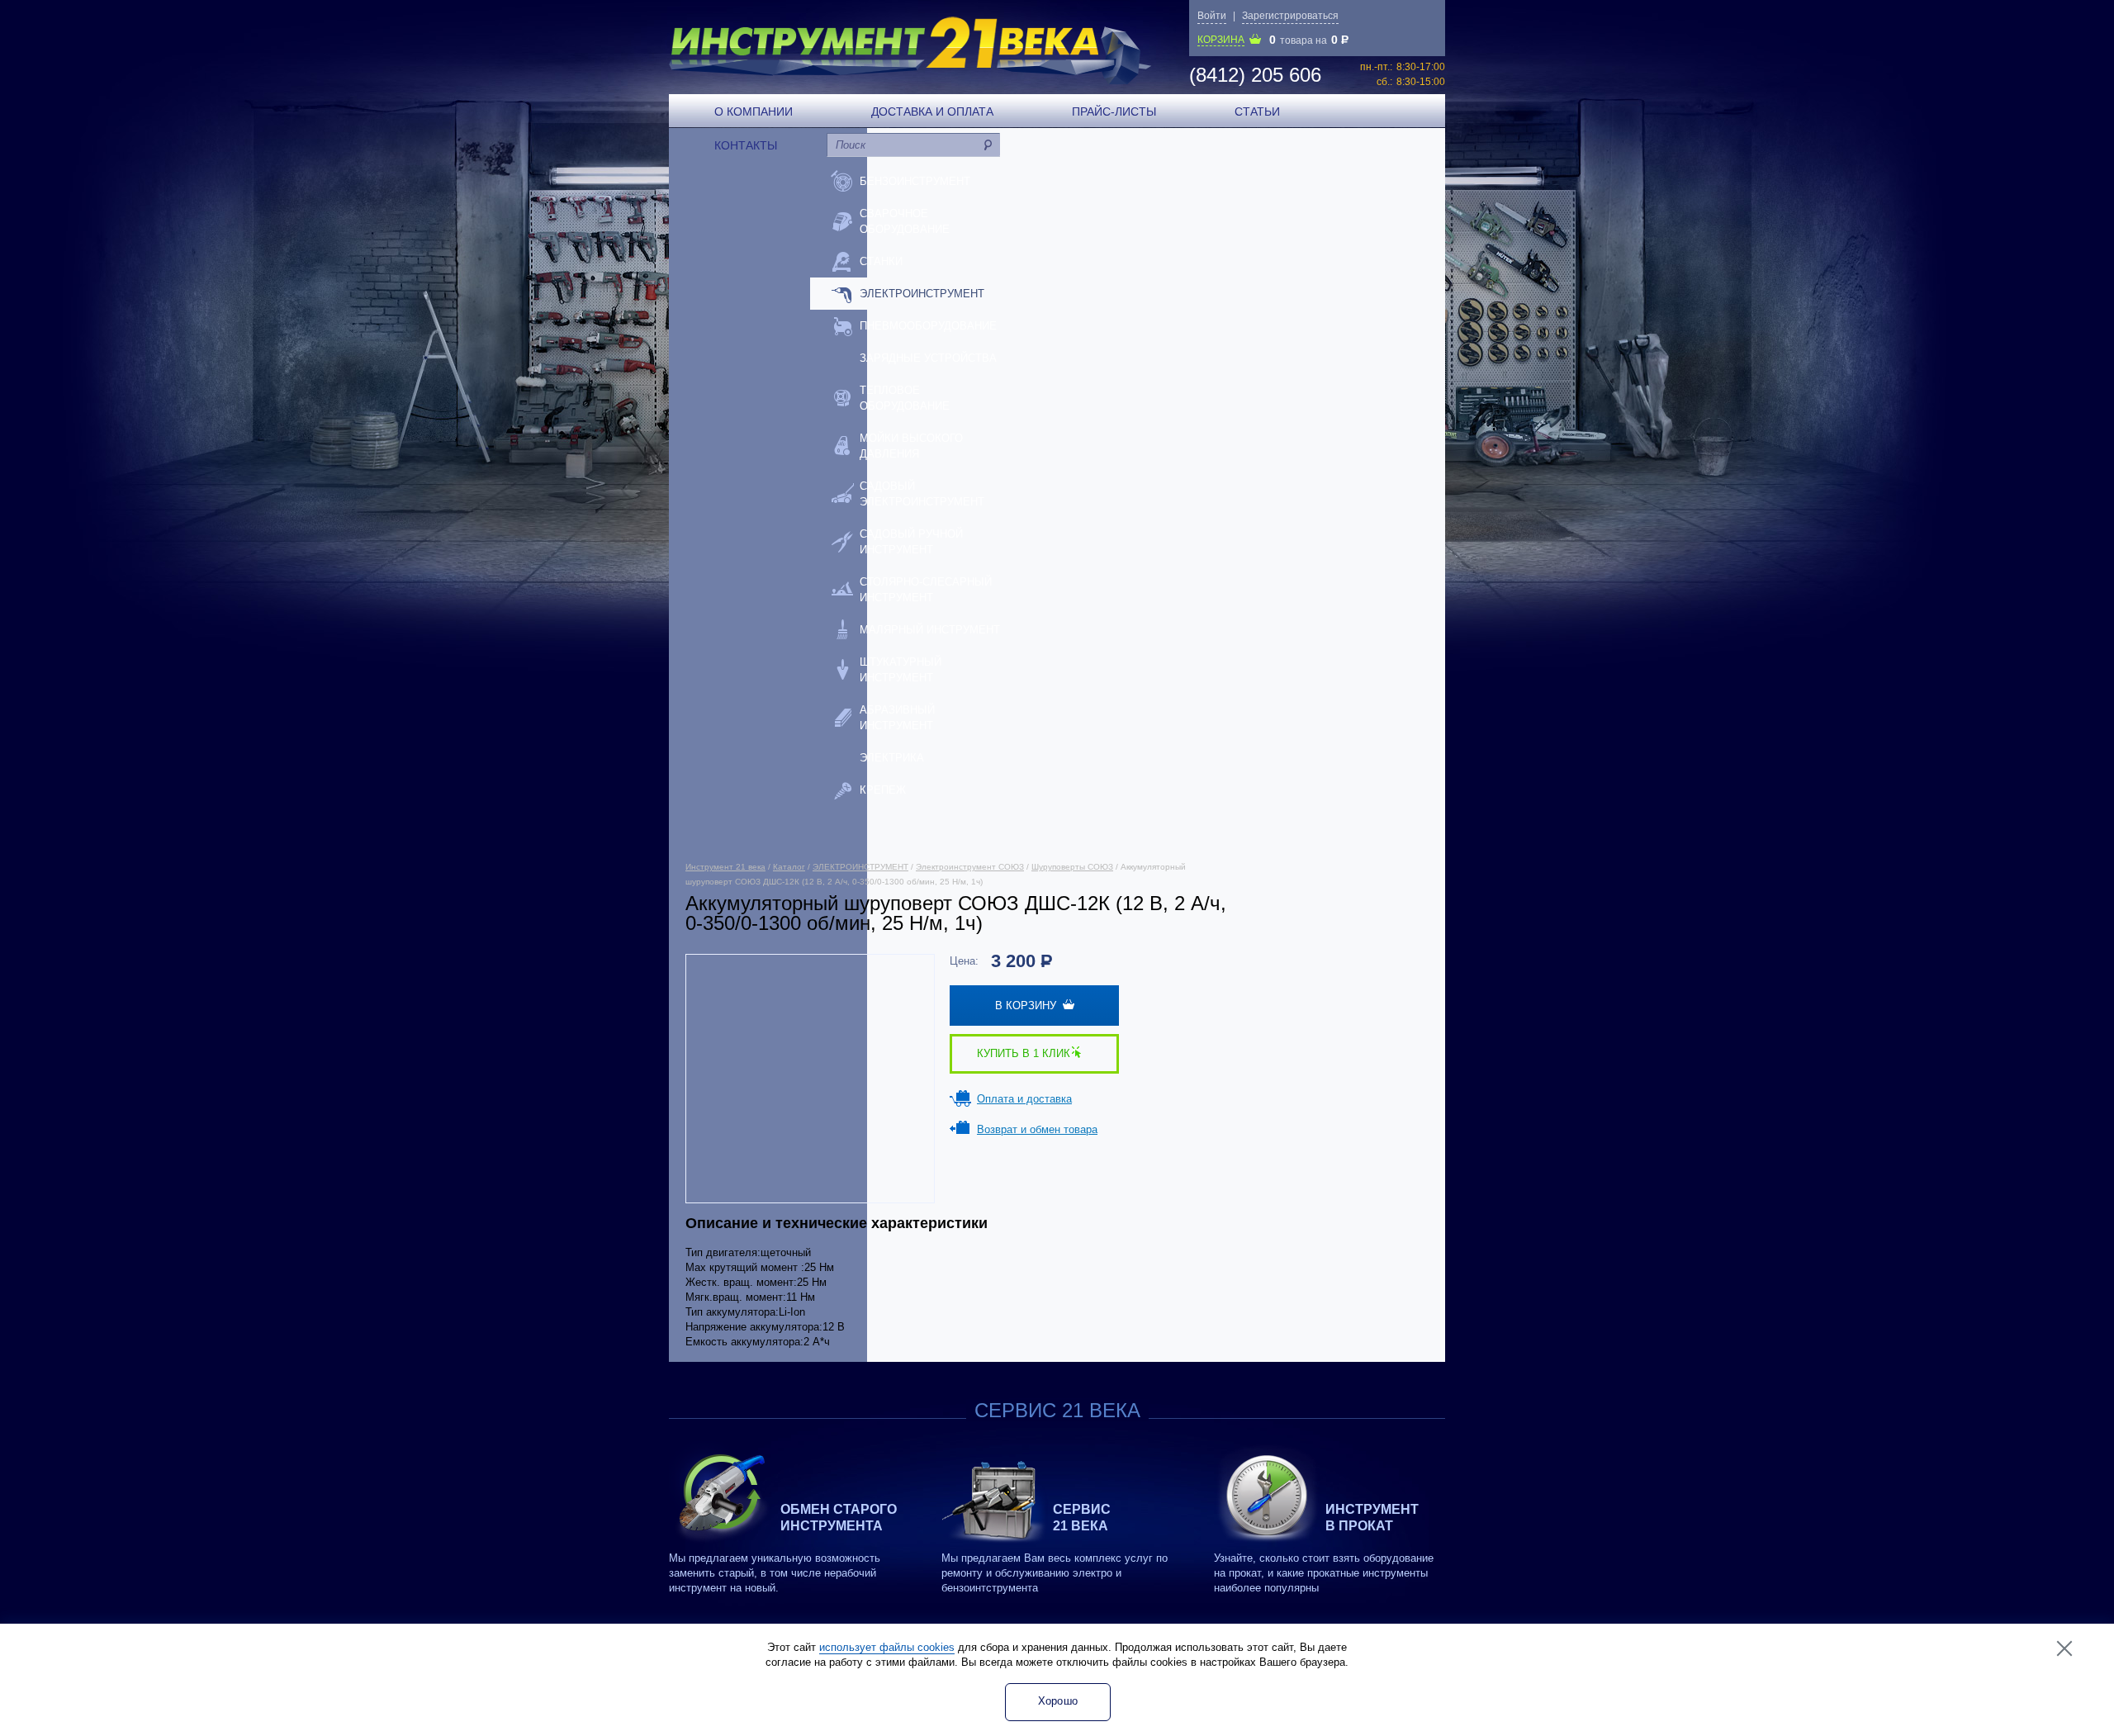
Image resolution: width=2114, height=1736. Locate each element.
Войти (1212, 16)
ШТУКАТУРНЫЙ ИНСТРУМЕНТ (901, 670)
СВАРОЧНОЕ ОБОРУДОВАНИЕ (905, 221)
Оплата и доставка (1024, 1099)
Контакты (746, 145)
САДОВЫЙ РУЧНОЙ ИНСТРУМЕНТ (911, 542)
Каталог (789, 867)
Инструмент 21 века (725, 867)
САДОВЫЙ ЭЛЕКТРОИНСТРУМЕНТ (922, 494)
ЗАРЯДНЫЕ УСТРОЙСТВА (928, 358)
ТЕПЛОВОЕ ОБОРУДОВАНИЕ (905, 398)
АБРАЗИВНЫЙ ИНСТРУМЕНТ (897, 718)
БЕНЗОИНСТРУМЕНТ (915, 181)
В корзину (1029, 1006)
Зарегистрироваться (1290, 16)
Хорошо (1058, 1701)
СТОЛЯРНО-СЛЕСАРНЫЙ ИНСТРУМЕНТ (926, 590)
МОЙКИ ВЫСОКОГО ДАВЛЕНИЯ (911, 446)
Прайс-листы (1114, 111)
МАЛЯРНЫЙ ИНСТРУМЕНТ (930, 630)
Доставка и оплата (932, 111)
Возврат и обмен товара (1037, 1129)
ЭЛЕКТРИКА (892, 758)
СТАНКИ (881, 261)
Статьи (1257, 111)
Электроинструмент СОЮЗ (970, 867)
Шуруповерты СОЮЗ (1072, 867)
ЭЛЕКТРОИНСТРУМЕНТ (922, 294)
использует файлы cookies (887, 1647)
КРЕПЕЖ (883, 790)
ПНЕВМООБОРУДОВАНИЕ (928, 326)
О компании (754, 111)
